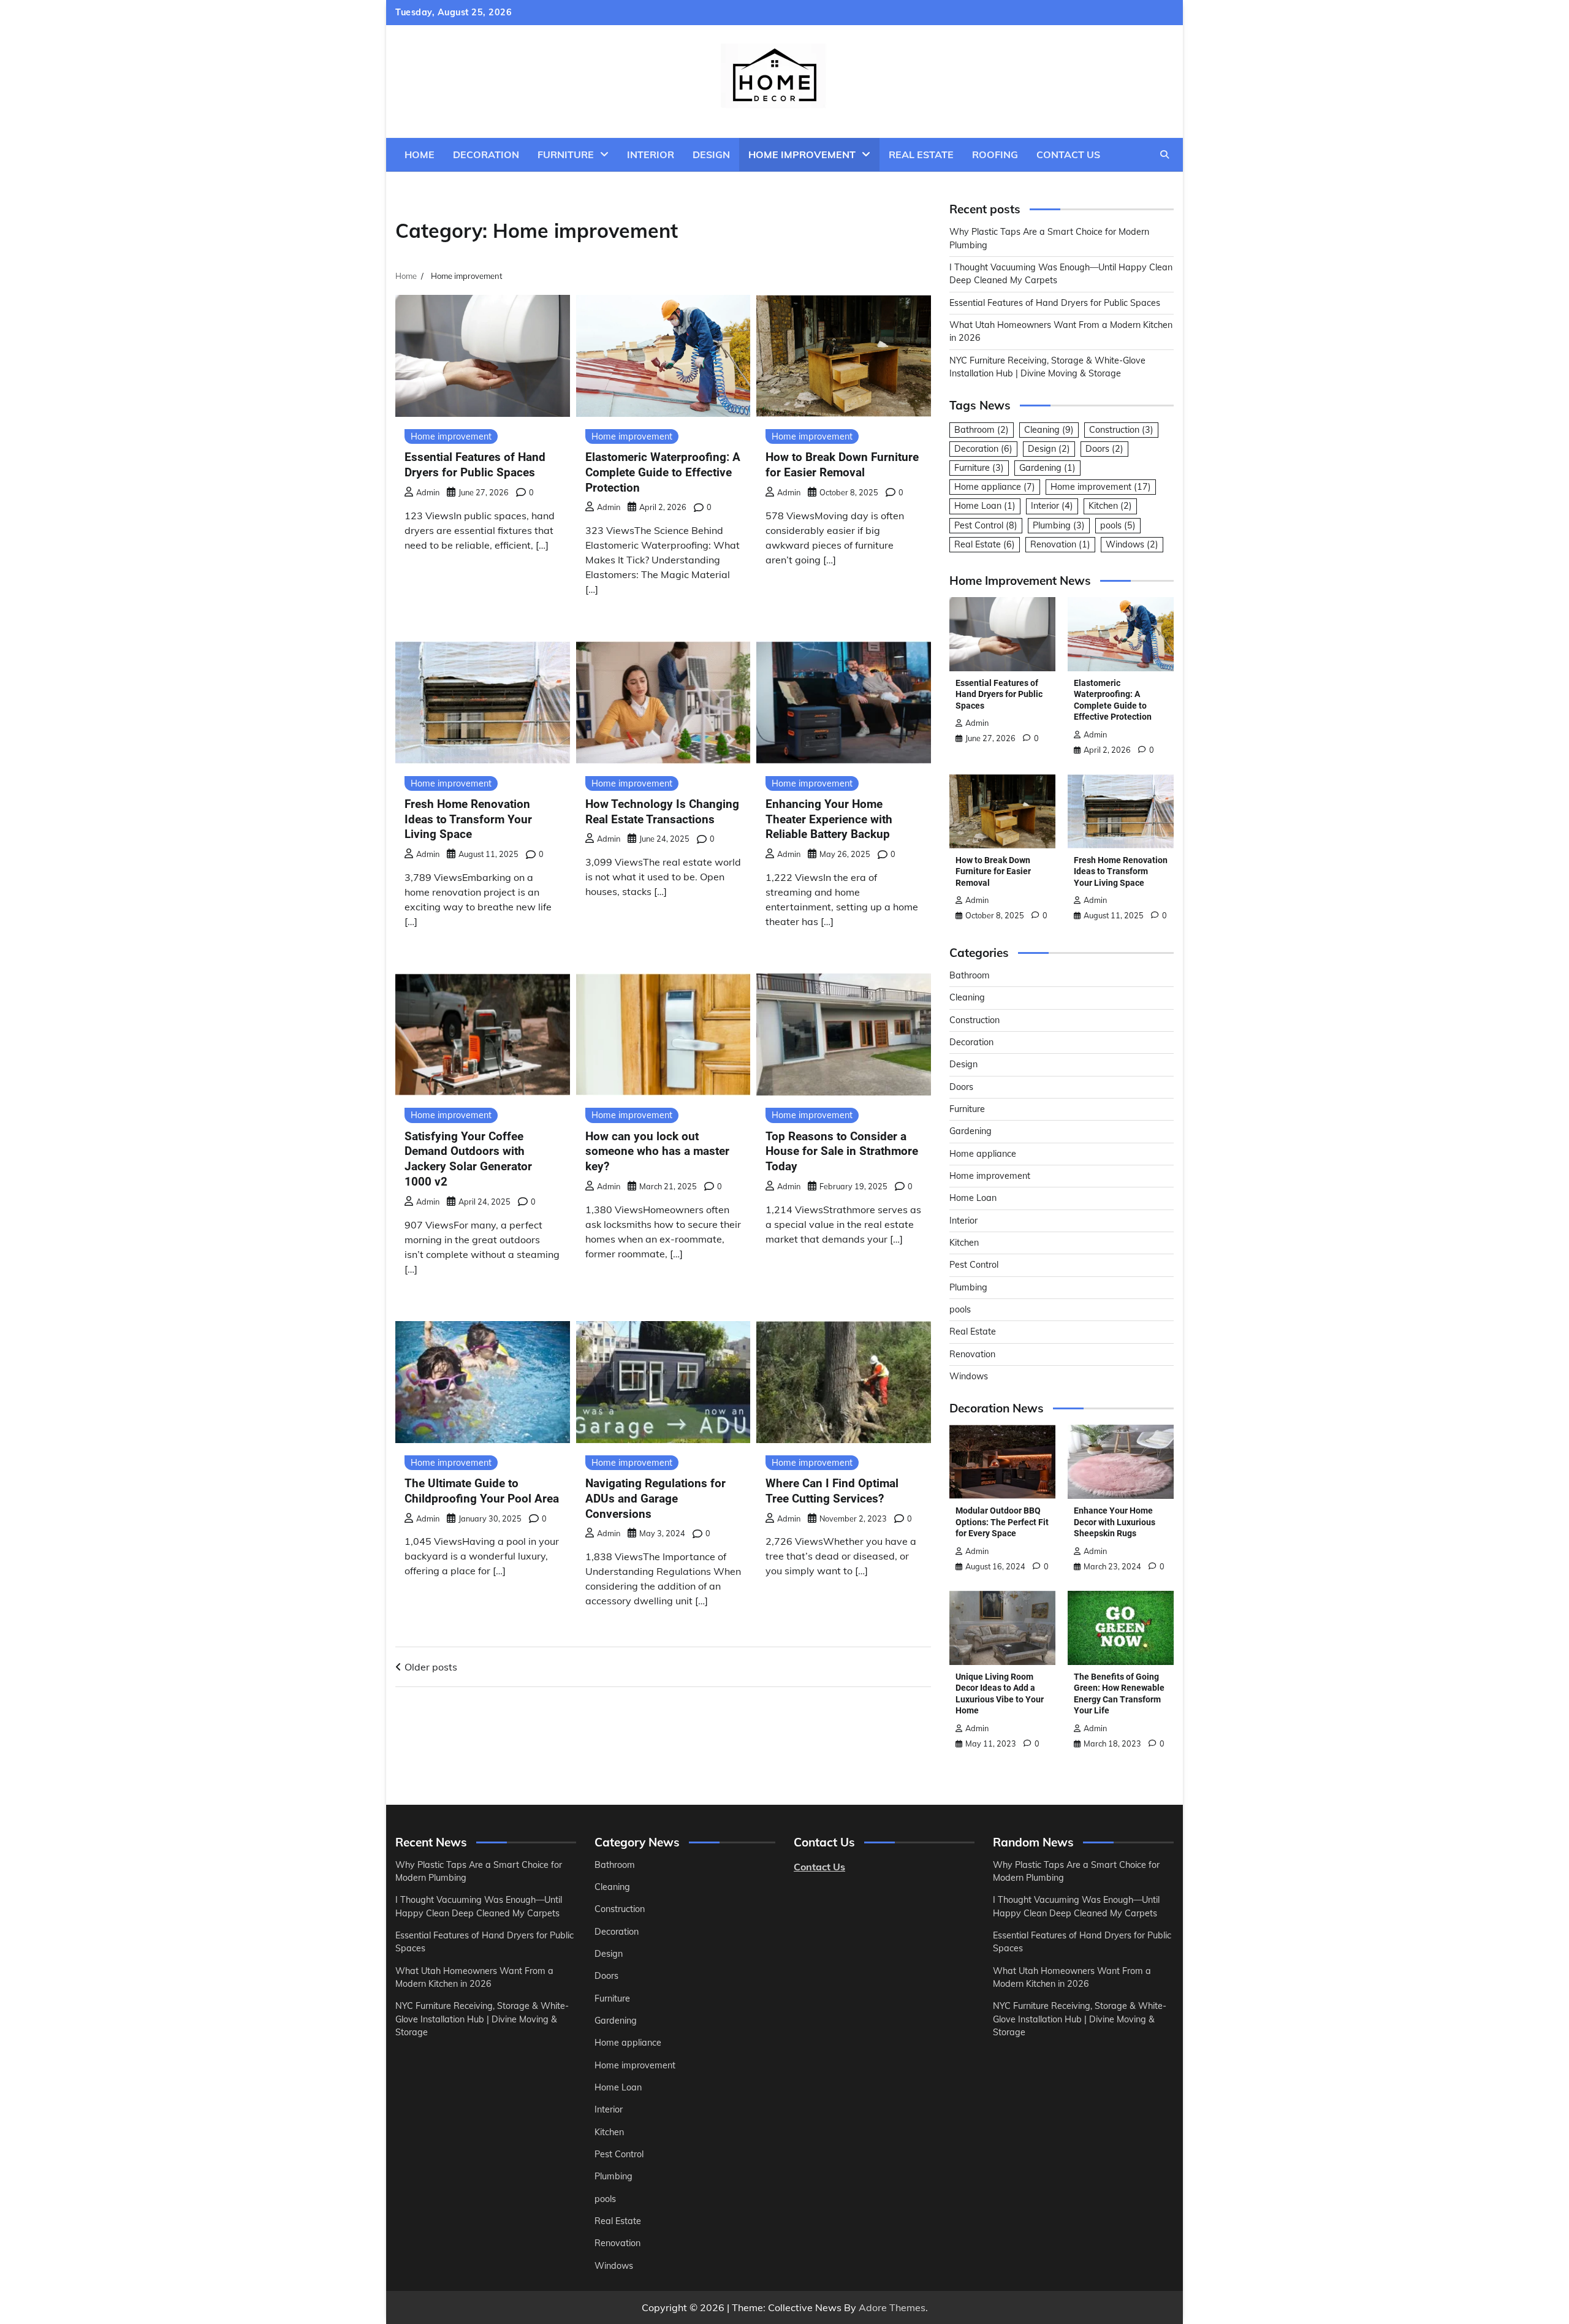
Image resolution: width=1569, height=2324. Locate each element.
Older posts (431, 1667)
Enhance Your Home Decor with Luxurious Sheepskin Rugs (1115, 1522)
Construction (1121, 430)
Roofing (995, 154)
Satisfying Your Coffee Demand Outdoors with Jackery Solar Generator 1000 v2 (468, 1159)
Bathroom (982, 430)
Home (420, 154)
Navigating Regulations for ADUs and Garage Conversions (655, 1499)
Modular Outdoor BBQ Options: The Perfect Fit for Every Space (1002, 1522)
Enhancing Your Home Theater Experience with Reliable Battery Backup (829, 819)
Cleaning (1049, 430)
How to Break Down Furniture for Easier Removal (842, 465)
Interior (651, 154)
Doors (1104, 449)
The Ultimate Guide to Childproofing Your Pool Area (482, 1491)
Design (711, 154)
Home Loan (985, 506)
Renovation (1060, 544)
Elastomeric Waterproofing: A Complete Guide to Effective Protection (663, 472)
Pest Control (986, 525)
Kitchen (1110, 506)
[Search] (1164, 154)
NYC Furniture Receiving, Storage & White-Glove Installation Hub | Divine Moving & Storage (482, 2019)
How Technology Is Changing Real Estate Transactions (662, 812)
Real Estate (921, 154)
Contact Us (1068, 154)
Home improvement (802, 154)
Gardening (1047, 468)
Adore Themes (892, 2307)
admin (428, 492)
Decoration (486, 154)
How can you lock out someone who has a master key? (657, 1152)
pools (1118, 525)
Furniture (566, 154)
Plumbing (1059, 525)
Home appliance (995, 487)
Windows (1132, 544)
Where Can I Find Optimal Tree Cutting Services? (832, 1491)
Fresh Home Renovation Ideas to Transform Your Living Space (468, 819)
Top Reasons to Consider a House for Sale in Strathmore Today (842, 1152)
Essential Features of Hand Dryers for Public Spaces (475, 465)
